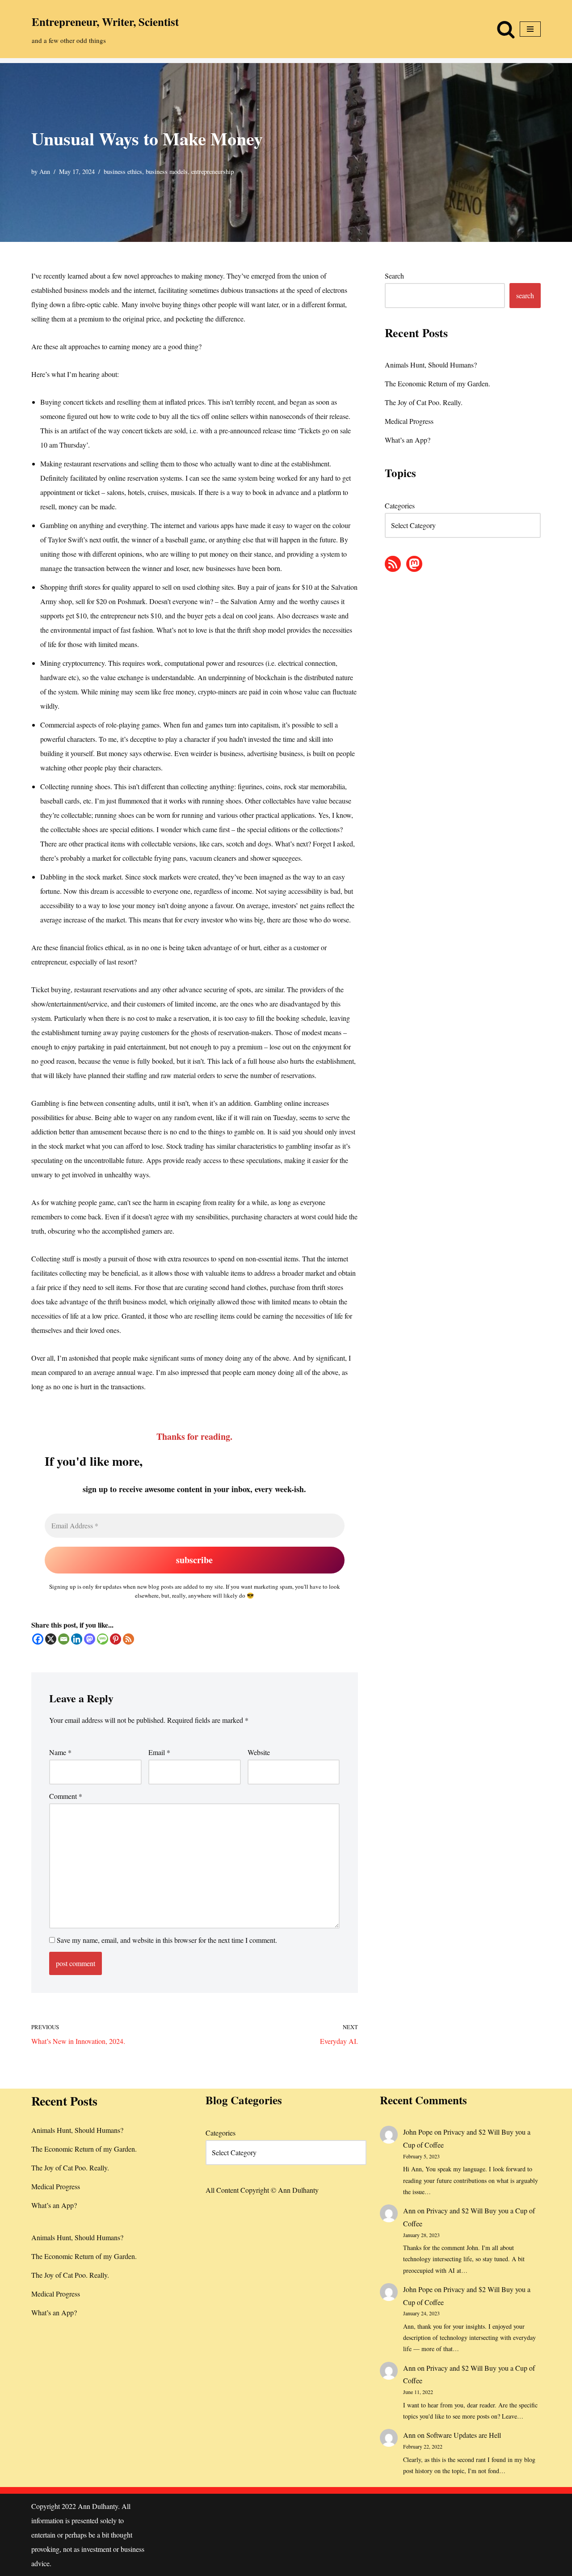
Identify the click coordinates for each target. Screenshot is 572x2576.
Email (159, 1752)
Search (394, 276)
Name (60, 1752)
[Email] (64, 1639)
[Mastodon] (90, 1639)
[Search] (506, 29)
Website (259, 1752)
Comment (66, 1796)
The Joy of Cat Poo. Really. (424, 402)
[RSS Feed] (393, 564)
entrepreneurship (212, 171)
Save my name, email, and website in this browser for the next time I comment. (167, 1940)
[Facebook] (38, 1639)
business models (167, 171)
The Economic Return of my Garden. (437, 383)
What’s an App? (408, 440)
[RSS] (128, 1639)
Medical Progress (409, 421)
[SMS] (103, 1639)
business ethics (123, 171)
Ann (45, 171)
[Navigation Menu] (530, 29)
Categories (400, 505)
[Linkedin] (77, 1639)
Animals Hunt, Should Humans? (431, 365)
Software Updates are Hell (464, 2435)
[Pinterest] (116, 1639)
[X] (51, 1639)
